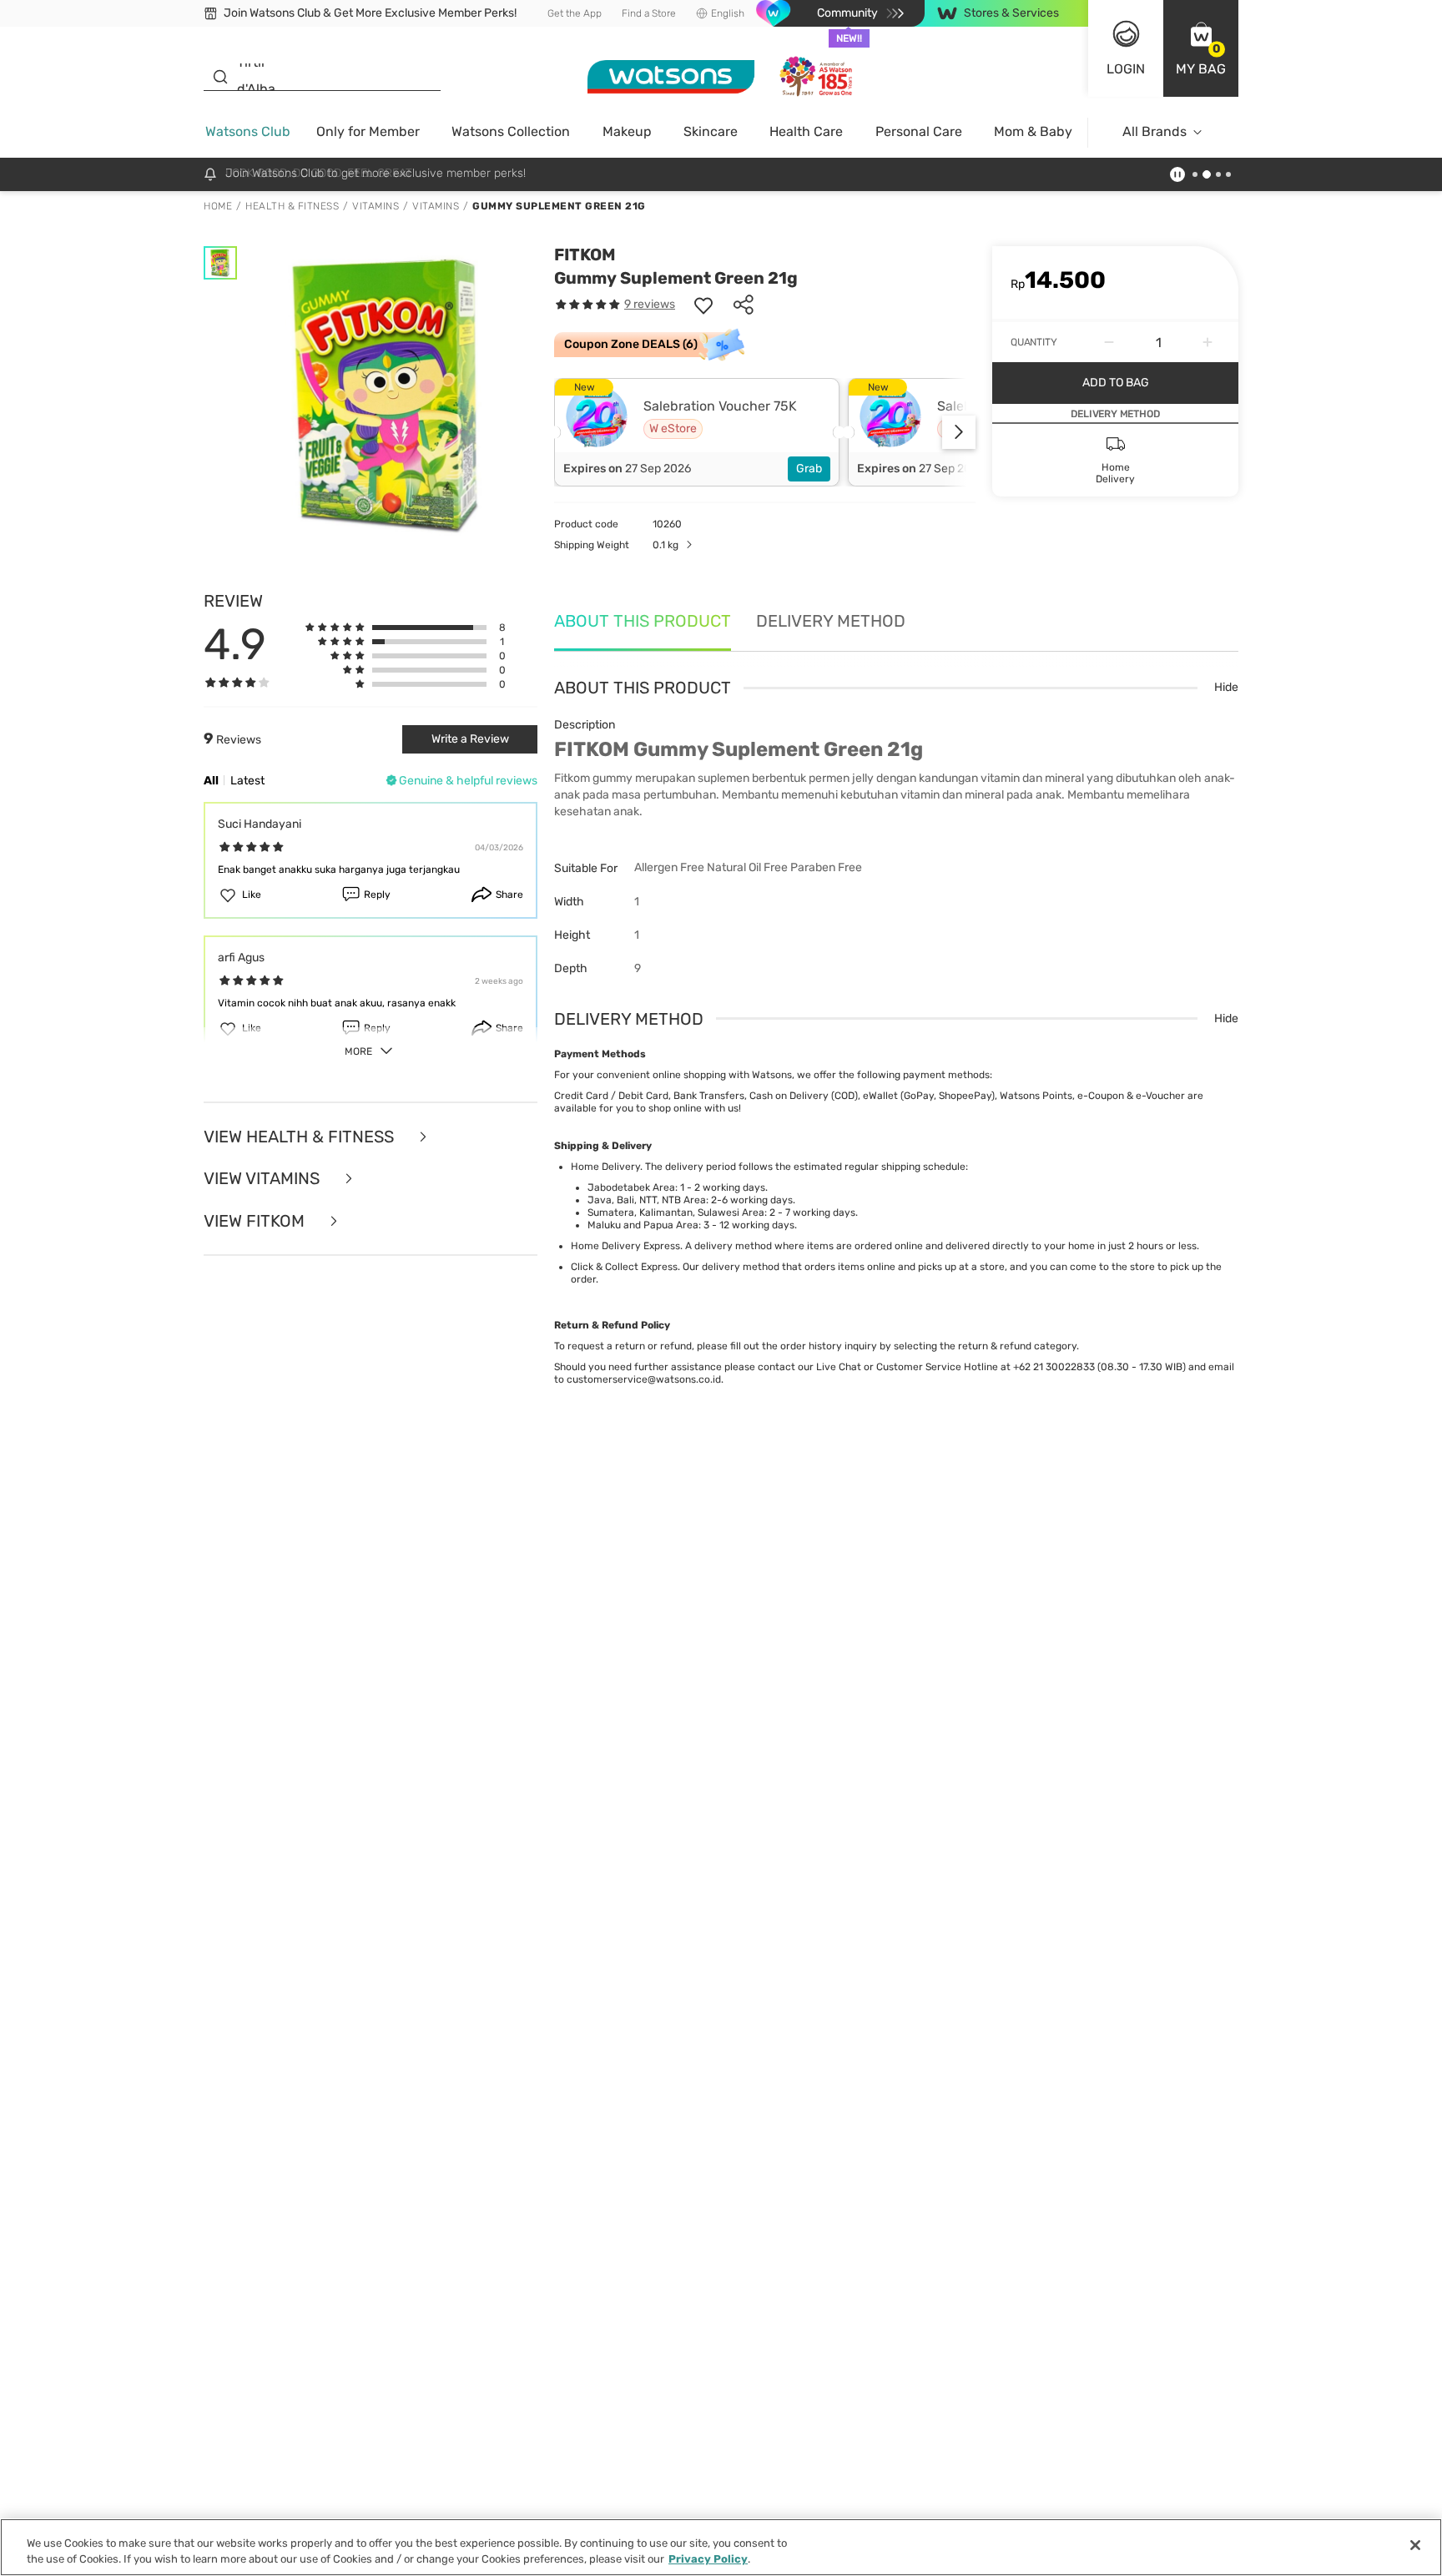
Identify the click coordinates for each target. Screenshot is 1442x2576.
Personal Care (919, 131)
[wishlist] (703, 305)
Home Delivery (605, 1167)
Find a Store (649, 13)
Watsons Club (248, 131)
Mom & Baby (1033, 131)
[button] (1201, 48)
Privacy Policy (708, 2559)
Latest (247, 781)
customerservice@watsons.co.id (644, 1379)
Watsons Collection (511, 131)
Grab (809, 469)
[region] (721, 2547)
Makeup (627, 131)
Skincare (711, 131)
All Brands (1155, 131)
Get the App (575, 13)
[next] (959, 432)
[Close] (1415, 2545)
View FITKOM (256, 1221)
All (211, 781)
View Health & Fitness (301, 1137)
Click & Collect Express (624, 1267)
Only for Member (368, 131)
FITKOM (585, 255)
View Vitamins (264, 1179)
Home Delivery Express (625, 1246)
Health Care (806, 131)
